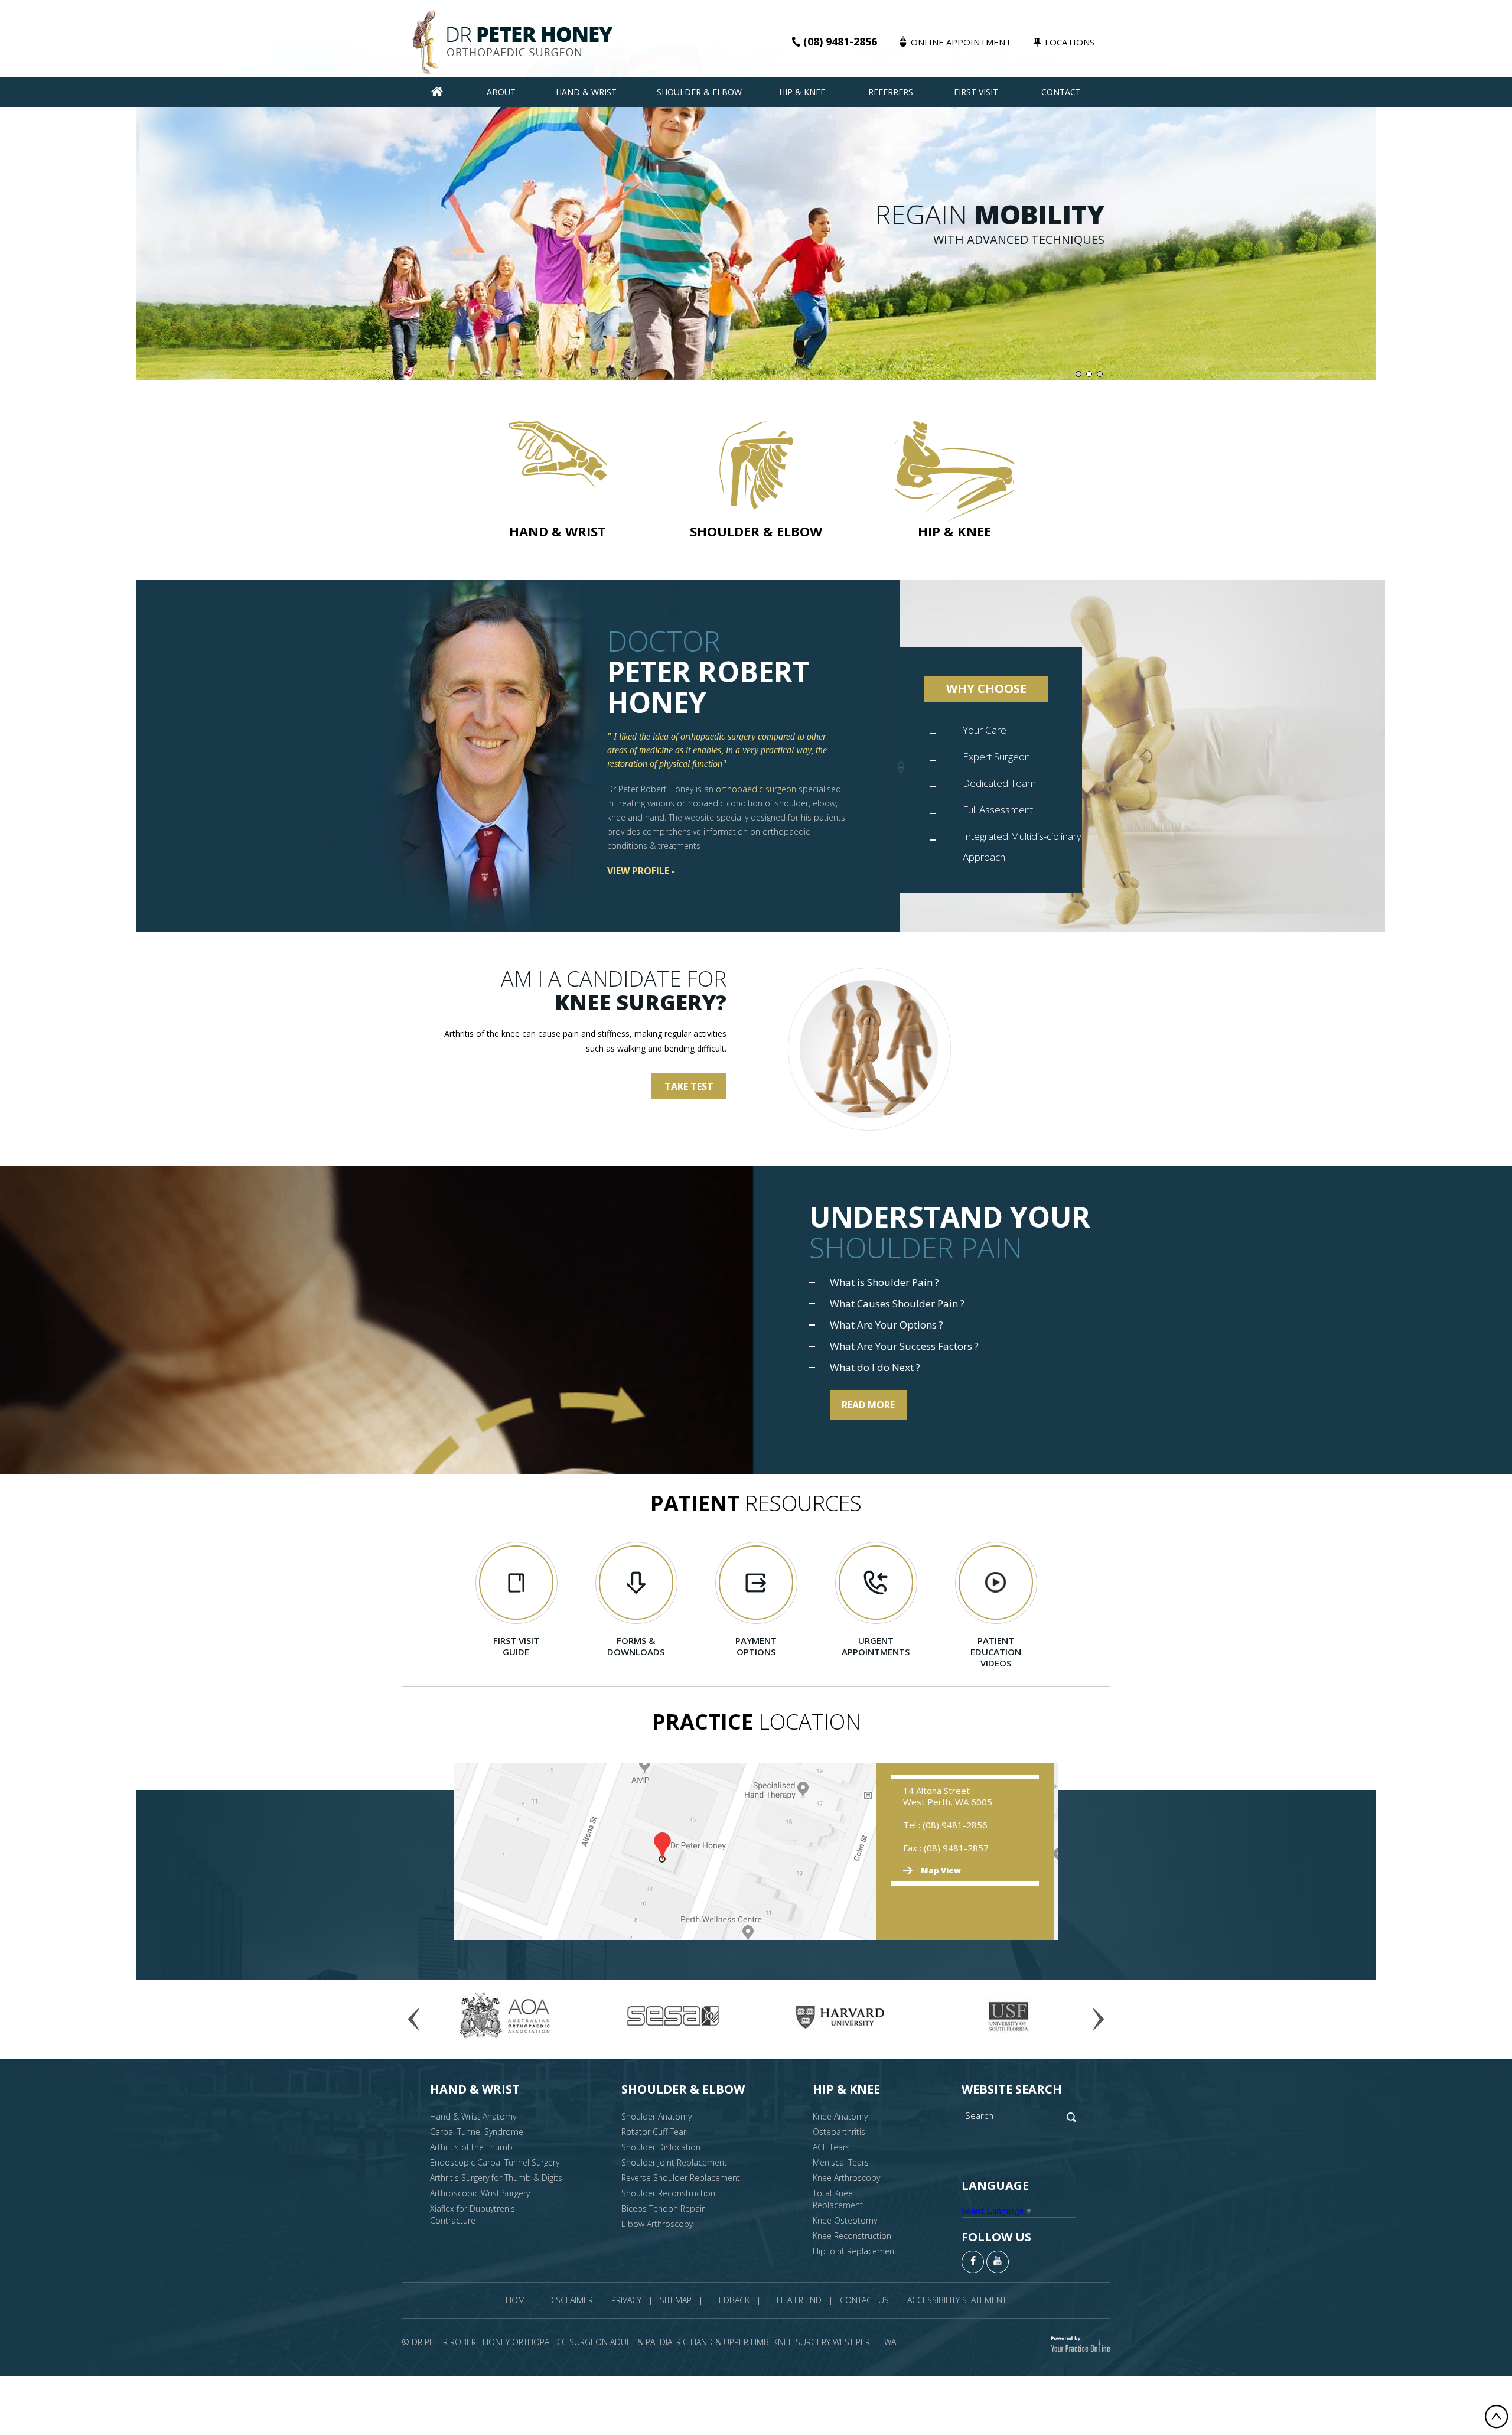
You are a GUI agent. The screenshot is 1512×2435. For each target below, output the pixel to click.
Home (518, 2300)
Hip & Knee (802, 92)
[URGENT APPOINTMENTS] (876, 1583)
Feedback (730, 2300)
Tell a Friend (795, 2300)
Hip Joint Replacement (855, 2251)
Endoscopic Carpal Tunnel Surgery (495, 2162)
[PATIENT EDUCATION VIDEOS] (996, 1583)
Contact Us (864, 2300)
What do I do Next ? (875, 1368)
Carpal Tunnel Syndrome (477, 2132)
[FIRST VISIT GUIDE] (516, 1583)
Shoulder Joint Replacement (674, 2162)
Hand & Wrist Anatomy (473, 2116)
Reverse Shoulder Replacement (681, 2178)
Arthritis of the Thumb (471, 2147)
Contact (1061, 92)
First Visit (976, 92)
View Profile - (641, 871)
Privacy (626, 2300)
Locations (1070, 42)
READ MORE (868, 1405)
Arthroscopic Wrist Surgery (480, 2193)
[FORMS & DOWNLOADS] (636, 1583)
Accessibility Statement (957, 2300)
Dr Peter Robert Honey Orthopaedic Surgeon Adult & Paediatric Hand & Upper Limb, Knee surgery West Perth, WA (654, 2342)
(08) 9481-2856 (840, 41)
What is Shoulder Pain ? (884, 1282)
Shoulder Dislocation (661, 2147)
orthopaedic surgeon (756, 789)
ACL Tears (831, 2147)
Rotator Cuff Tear (654, 2132)
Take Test (689, 1086)
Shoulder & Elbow (699, 92)
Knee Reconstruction (852, 2236)
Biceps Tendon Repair (663, 2208)
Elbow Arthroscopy (657, 2224)
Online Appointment (961, 42)
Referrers (891, 92)
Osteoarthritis (839, 2132)
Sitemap (676, 2300)
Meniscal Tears (841, 2162)
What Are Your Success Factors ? (904, 1346)
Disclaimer (571, 2300)
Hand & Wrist (586, 92)
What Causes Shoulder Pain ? (897, 1304)
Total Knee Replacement (838, 2199)
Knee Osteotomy (845, 2220)
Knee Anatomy (840, 2116)
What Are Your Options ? (887, 1325)
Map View (941, 1871)
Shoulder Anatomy (656, 2116)
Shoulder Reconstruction (668, 2193)
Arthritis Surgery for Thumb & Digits (496, 2178)
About (501, 92)
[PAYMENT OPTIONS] (756, 1583)
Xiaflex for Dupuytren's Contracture (472, 2214)
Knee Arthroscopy (846, 2178)
